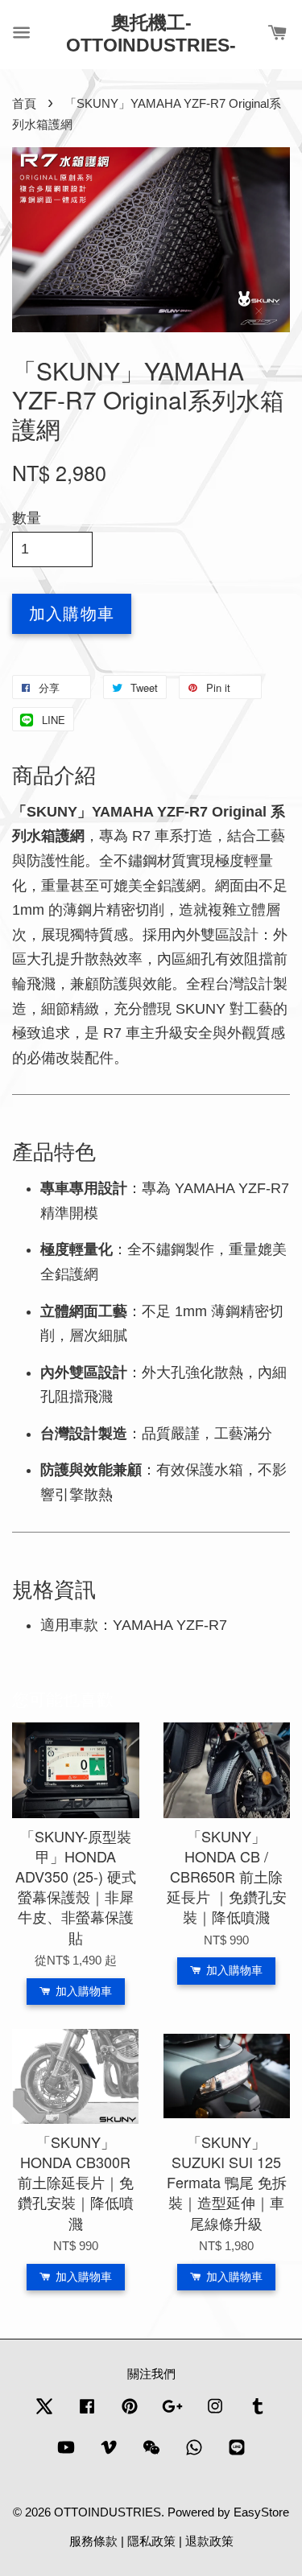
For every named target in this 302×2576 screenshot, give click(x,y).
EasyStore (261, 2512)
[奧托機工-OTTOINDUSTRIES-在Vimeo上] (109, 2454)
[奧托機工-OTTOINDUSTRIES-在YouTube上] (66, 2454)
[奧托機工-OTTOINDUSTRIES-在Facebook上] (87, 2413)
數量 (27, 518)
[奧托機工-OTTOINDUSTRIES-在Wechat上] (151, 2454)
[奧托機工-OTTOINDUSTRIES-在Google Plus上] (172, 2413)
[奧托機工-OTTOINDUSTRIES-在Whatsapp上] (194, 2454)
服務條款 (93, 2541)
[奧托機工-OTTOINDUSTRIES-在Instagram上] (215, 2413)
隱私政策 (151, 2541)
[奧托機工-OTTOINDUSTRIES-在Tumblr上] (258, 2413)
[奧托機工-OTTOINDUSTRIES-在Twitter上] (44, 2413)
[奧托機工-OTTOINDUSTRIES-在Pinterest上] (130, 2413)
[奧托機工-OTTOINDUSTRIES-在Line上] (237, 2454)
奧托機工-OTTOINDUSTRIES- (151, 34)
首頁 (24, 103)
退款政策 (209, 2541)
